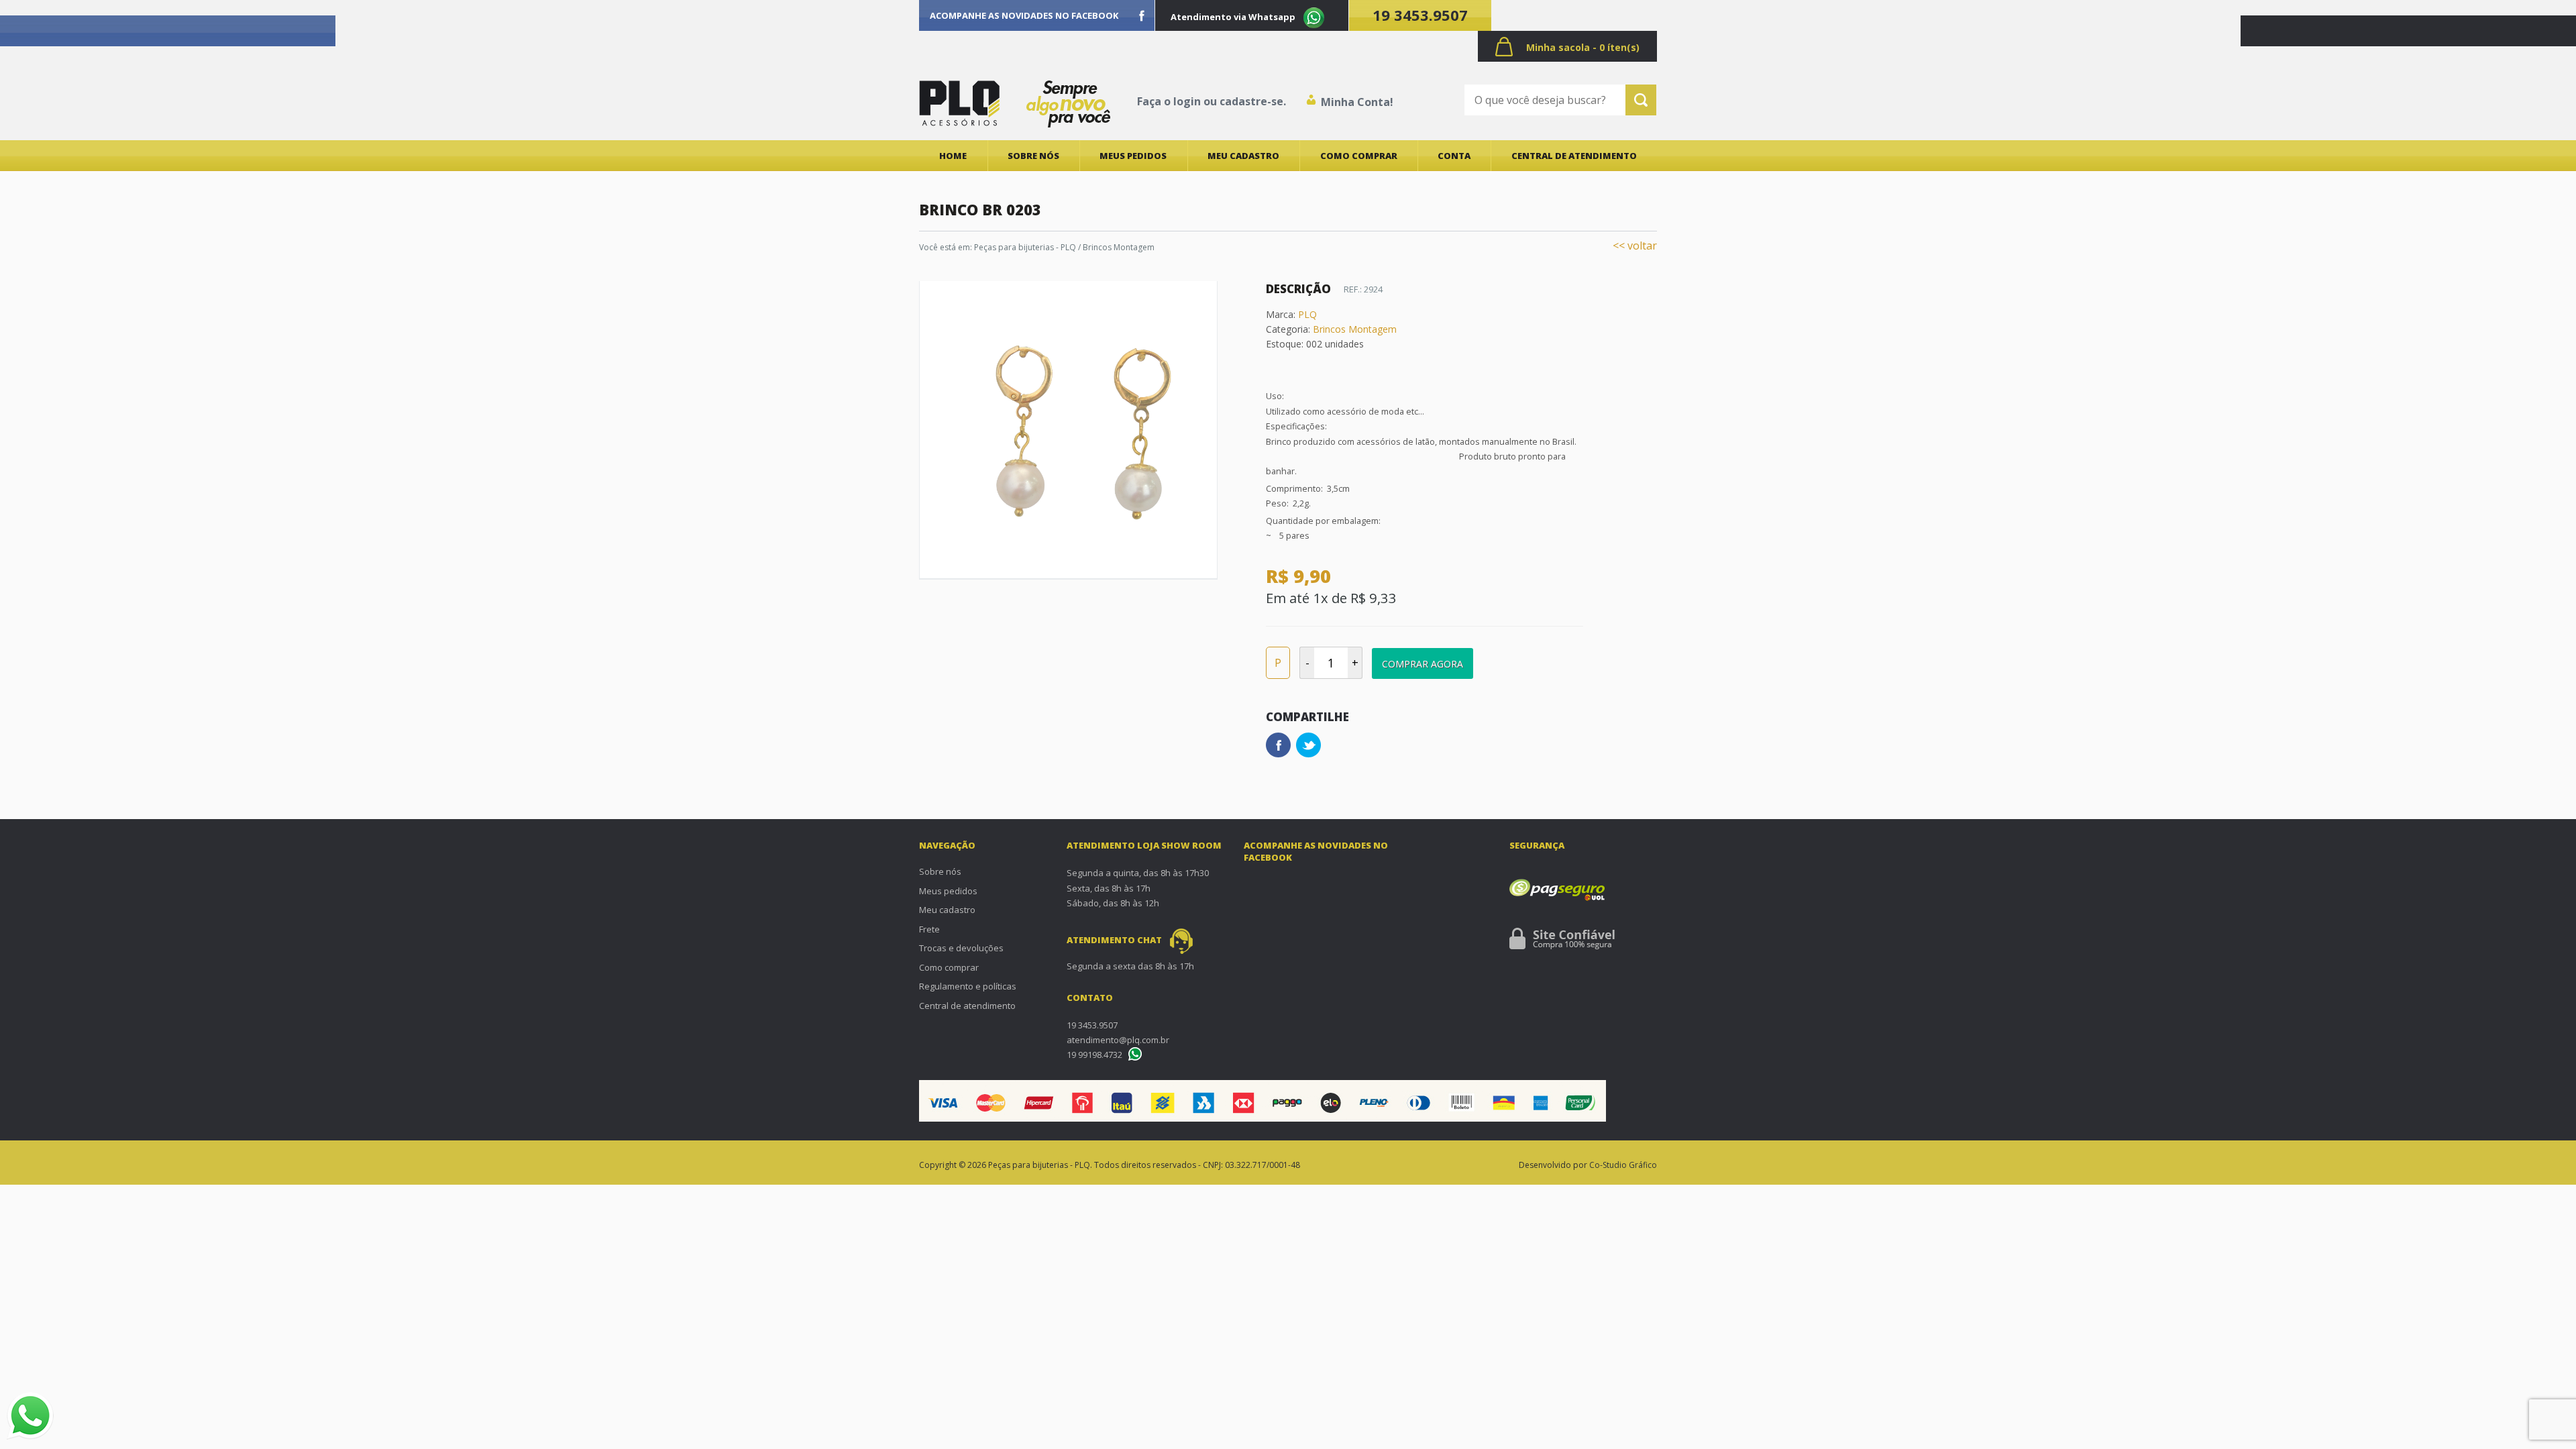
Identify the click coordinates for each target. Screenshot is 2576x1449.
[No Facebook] (1142, 15)
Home (953, 156)
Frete (929, 929)
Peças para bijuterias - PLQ (1025, 247)
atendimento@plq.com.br (1118, 1040)
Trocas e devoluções (961, 948)
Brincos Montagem (1119, 247)
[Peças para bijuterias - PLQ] (959, 103)
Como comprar (1359, 156)
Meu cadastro (1243, 156)
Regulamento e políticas (968, 986)
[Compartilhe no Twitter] (1308, 745)
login (1187, 101)
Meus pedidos (1133, 156)
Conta (1454, 156)
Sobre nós (1033, 156)
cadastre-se (1251, 101)
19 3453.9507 (1420, 15)
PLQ (1307, 314)
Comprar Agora (1423, 664)
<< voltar (1635, 246)
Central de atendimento (1574, 156)
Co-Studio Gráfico (1623, 1165)
